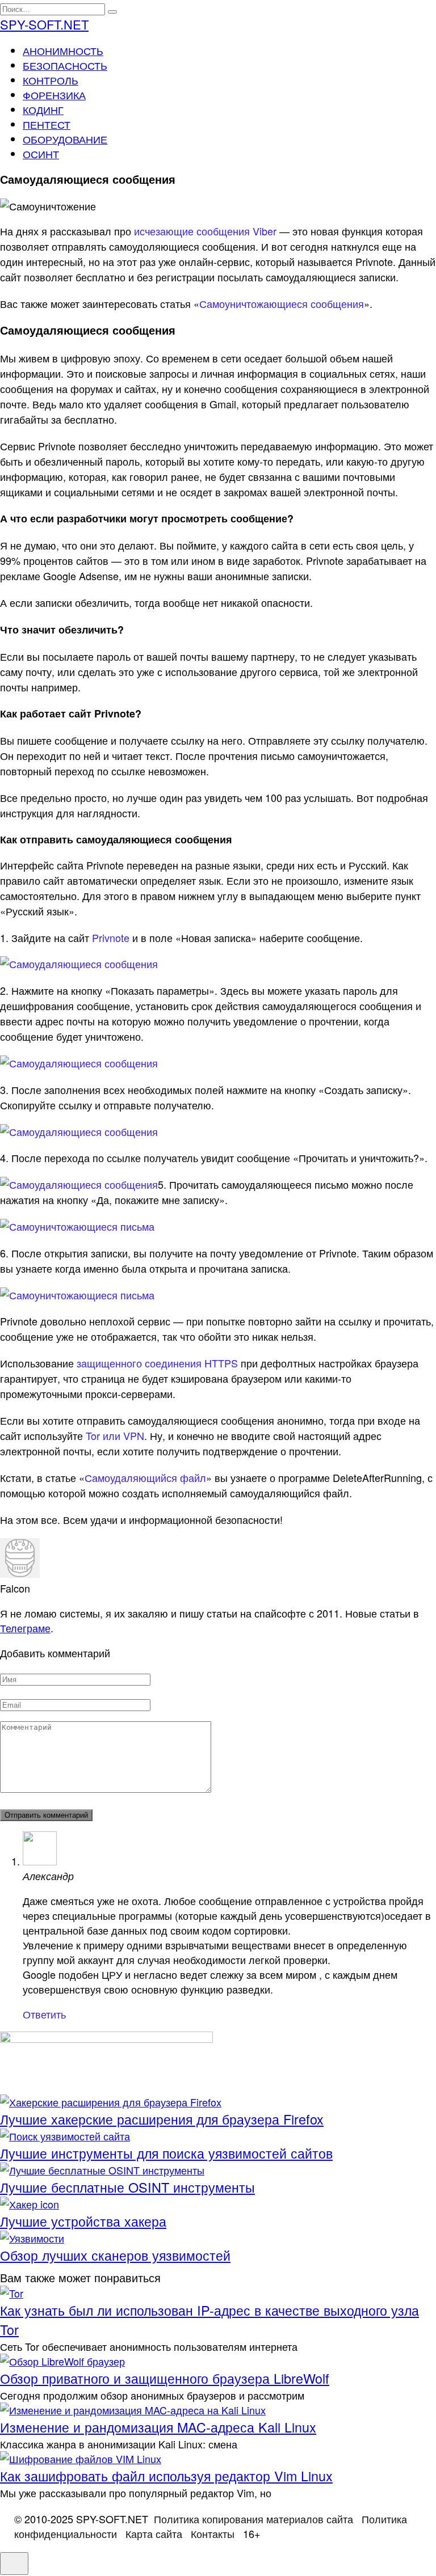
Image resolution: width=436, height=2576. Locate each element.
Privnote (111, 938)
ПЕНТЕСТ (47, 124)
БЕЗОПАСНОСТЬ (65, 65)
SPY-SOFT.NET (44, 24)
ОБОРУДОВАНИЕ (65, 139)
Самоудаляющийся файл (145, 1477)
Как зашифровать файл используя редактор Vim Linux (166, 2476)
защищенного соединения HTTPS (157, 1363)
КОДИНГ (43, 109)
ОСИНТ (41, 154)
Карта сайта (154, 2533)
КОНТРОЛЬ (51, 80)
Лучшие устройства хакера (83, 2221)
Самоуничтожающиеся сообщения (282, 303)
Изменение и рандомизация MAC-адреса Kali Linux (158, 2427)
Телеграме (25, 1628)
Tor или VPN (115, 1435)
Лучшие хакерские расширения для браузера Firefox (162, 2119)
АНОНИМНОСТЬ (63, 50)
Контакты (213, 2533)
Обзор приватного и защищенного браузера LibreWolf (165, 2378)
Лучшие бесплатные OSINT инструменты (127, 2187)
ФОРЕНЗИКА (54, 95)
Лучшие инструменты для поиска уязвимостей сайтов (166, 2153)
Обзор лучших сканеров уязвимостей (115, 2255)
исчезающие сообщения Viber (205, 231)
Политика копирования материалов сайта (253, 2519)
